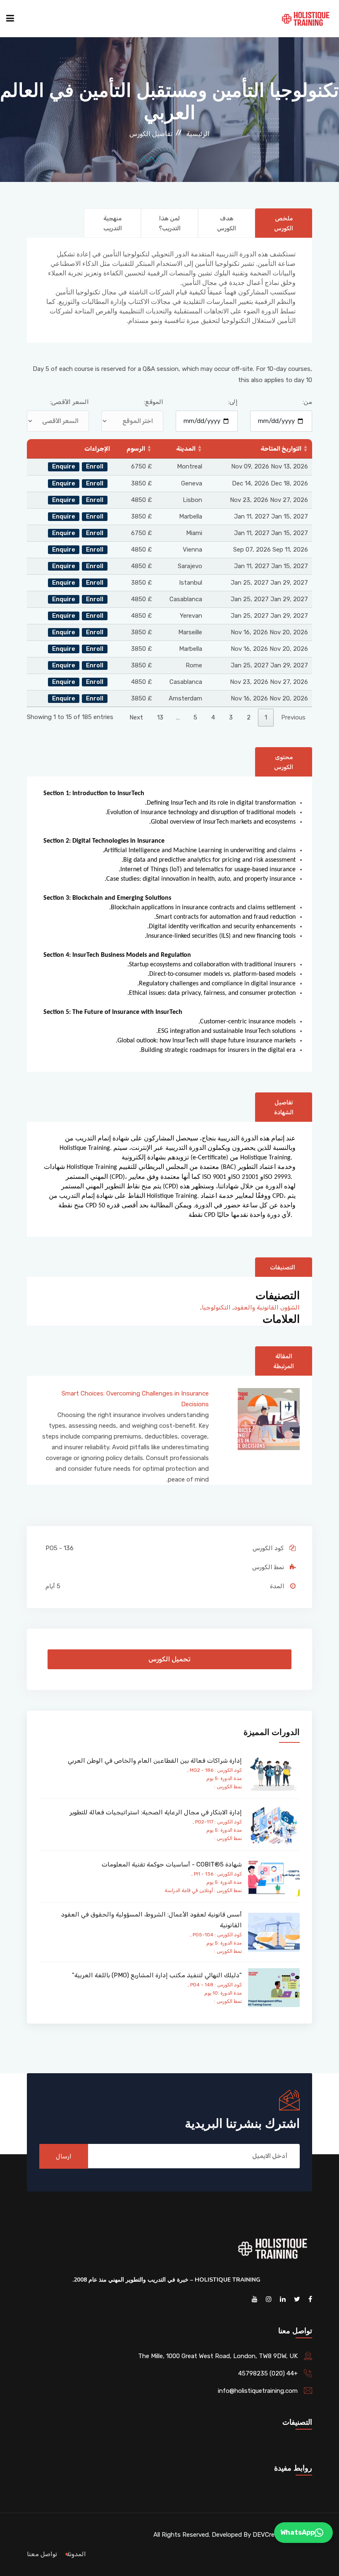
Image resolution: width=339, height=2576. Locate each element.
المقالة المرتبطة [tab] (284, 1361)
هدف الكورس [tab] (227, 223)
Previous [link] (293, 717)
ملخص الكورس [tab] (284, 223)
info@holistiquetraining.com (258, 2391)
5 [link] (195, 717)
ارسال (64, 2156)
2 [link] (249, 717)
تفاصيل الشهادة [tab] (284, 1108)
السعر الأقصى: (69, 402)
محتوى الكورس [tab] (284, 762)
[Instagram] (269, 2299)
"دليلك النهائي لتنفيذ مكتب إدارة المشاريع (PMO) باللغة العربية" (157, 1975)
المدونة (76, 2554)
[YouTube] (255, 2299)
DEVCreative (271, 2535)
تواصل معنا (42, 2554)
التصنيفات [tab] (283, 1268)
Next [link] (136, 717)
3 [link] (231, 717)
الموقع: (154, 402)
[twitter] (297, 2299)
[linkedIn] (283, 2299)
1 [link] (266, 717)
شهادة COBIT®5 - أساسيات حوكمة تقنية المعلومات (172, 1864)
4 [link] (213, 717)
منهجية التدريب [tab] (113, 223)
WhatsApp (297, 2532)
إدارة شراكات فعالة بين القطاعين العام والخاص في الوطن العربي (155, 1761)
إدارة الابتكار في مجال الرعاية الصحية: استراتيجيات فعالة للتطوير (156, 1812)
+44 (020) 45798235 (268, 2373)
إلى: (233, 402)
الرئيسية (198, 134)
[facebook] (310, 2299)
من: (307, 402)
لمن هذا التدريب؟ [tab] (170, 223)
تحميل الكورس (169, 1659)
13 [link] (160, 717)
